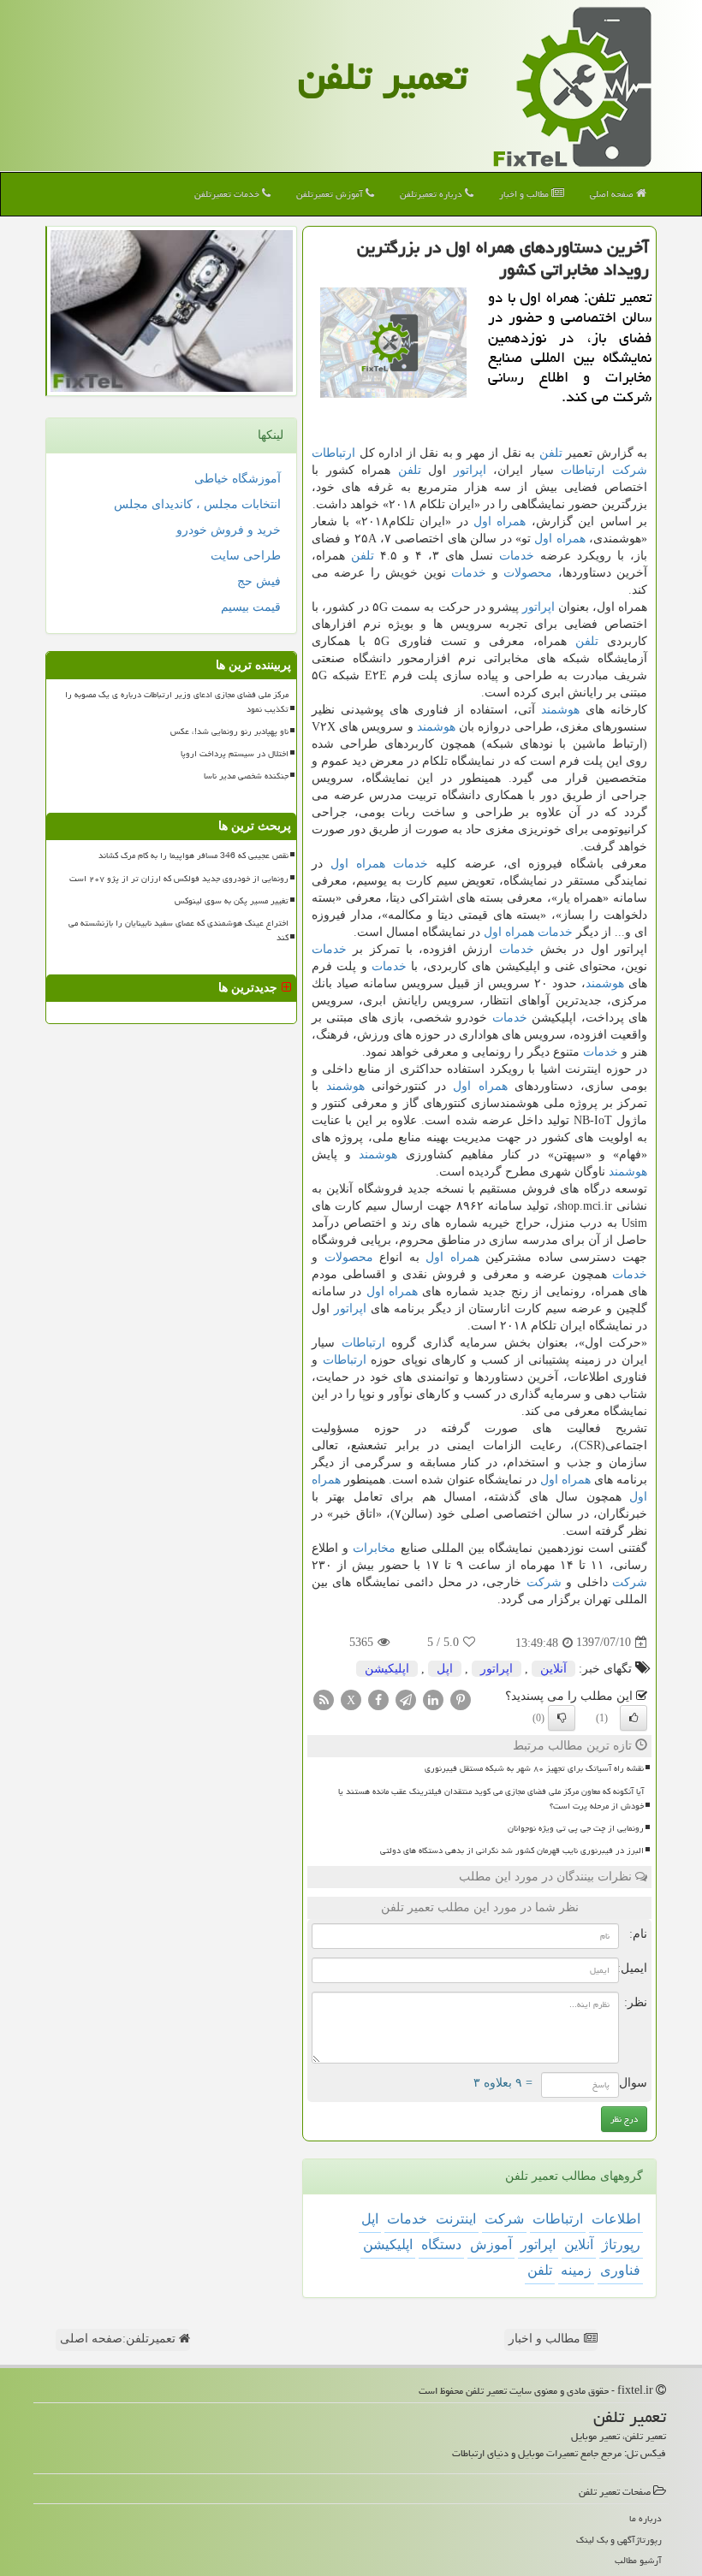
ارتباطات (333, 453)
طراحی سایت (246, 556)
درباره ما (645, 2518)
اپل (445, 1669)
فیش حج (259, 581)
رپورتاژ (621, 2244)
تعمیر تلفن (383, 76)
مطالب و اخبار (525, 194)
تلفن (551, 453)
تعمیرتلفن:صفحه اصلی (119, 2339)
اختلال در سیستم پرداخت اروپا (235, 754)
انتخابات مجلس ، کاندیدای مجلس (197, 504)
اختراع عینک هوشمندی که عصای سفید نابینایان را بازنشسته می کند (178, 930)
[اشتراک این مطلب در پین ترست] (461, 1699)
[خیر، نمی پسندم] (562, 1718)
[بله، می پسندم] (634, 1718)
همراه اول (500, 521)
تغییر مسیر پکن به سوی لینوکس (232, 901)
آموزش (491, 2244)
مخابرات (374, 1548)
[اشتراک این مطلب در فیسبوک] (378, 1699)
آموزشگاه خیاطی (238, 479)
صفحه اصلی (613, 194)
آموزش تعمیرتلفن (331, 194)
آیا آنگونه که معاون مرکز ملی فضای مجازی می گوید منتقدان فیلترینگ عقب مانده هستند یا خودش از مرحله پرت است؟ (491, 1799)
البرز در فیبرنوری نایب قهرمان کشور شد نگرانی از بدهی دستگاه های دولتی (512, 1851)
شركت (630, 470)
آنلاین (553, 1669)
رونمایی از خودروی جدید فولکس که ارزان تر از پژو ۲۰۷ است (179, 879)
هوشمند (560, 710)
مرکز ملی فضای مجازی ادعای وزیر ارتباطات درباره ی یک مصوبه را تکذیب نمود (177, 702)
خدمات (517, 556)
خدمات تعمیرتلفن (228, 194)
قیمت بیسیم (251, 607)
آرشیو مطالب (638, 2560)
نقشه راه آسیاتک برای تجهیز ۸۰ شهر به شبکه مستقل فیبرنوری (534, 1768)
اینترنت (456, 2219)
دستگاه (441, 2244)
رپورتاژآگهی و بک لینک (619, 2540)
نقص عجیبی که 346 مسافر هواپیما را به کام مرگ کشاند (193, 856)
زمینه (576, 2270)
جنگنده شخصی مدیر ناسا (246, 776)
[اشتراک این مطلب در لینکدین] (433, 1699)
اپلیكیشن (387, 1669)
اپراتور (470, 470)
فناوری (620, 2270)
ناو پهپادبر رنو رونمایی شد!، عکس (229, 731)
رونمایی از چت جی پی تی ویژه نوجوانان (576, 1828)
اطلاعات (616, 2219)
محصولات (528, 573)
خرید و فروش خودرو (229, 530)
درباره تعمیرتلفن (432, 194)
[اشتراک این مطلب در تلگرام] (406, 1699)
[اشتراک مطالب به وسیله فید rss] (324, 1699)
